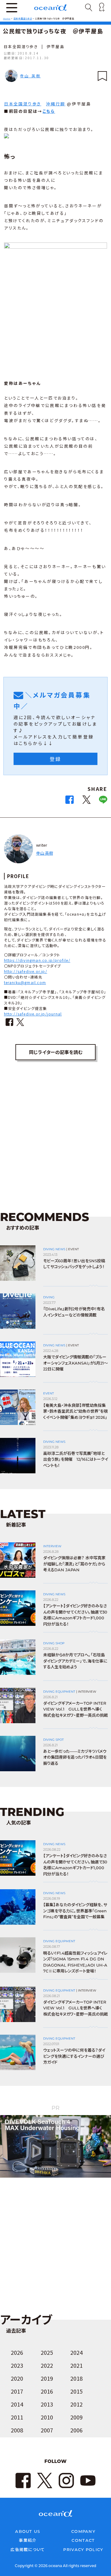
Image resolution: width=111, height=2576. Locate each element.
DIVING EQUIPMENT (59, 1692)
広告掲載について (28, 2550)
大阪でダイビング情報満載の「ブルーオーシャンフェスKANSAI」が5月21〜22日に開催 (76, 1363)
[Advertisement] (55, 1137)
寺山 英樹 (30, 76)
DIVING (49, 1297)
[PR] (55, 2177)
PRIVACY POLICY (83, 2550)
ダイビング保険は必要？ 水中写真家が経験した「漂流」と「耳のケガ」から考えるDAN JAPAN (74, 1564)
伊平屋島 (55, 46)
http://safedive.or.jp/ (26, 971)
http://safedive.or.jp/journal (33, 1014)
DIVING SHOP (54, 1643)
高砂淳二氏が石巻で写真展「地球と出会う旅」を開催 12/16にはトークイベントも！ (76, 1459)
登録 (55, 759)
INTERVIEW (52, 1546)
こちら (49, 111)
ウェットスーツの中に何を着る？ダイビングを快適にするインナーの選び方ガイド (74, 2056)
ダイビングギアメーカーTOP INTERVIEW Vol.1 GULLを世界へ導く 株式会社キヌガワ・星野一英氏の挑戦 (76, 1709)
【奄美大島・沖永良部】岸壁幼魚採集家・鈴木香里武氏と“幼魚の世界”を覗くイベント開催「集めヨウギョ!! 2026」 (75, 1411)
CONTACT (83, 2540)
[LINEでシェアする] (103, 802)
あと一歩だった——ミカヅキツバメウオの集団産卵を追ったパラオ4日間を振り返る (75, 1757)
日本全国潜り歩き (21, 46)
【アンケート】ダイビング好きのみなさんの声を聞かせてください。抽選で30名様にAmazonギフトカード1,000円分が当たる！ (75, 1615)
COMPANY (83, 2531)
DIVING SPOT (53, 1740)
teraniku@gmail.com (25, 982)
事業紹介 (28, 2540)
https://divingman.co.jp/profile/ (37, 960)
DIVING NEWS (54, 1249)
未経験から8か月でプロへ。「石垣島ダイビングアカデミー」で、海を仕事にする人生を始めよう (75, 1661)
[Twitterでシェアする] (86, 802)
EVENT (74, 1249)
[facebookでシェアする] (70, 802)
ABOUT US (28, 2531)
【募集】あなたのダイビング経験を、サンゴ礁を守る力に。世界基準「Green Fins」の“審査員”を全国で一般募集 (75, 1911)
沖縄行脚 (55, 104)
